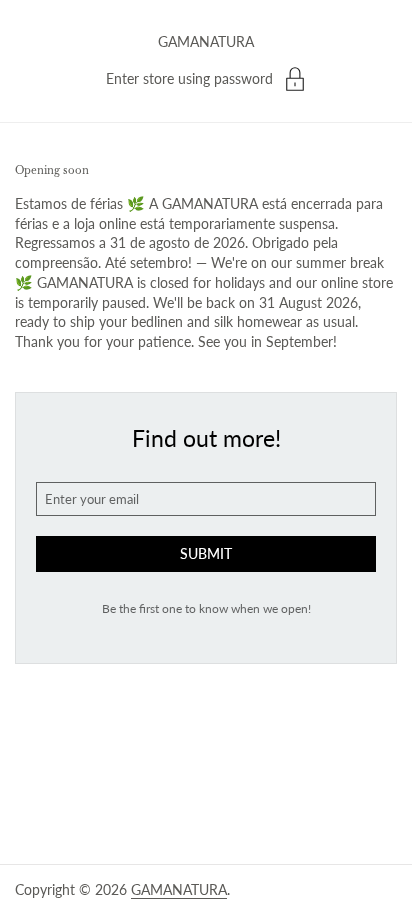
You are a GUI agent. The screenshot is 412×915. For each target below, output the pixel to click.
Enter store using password (189, 78)
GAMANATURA (206, 41)
